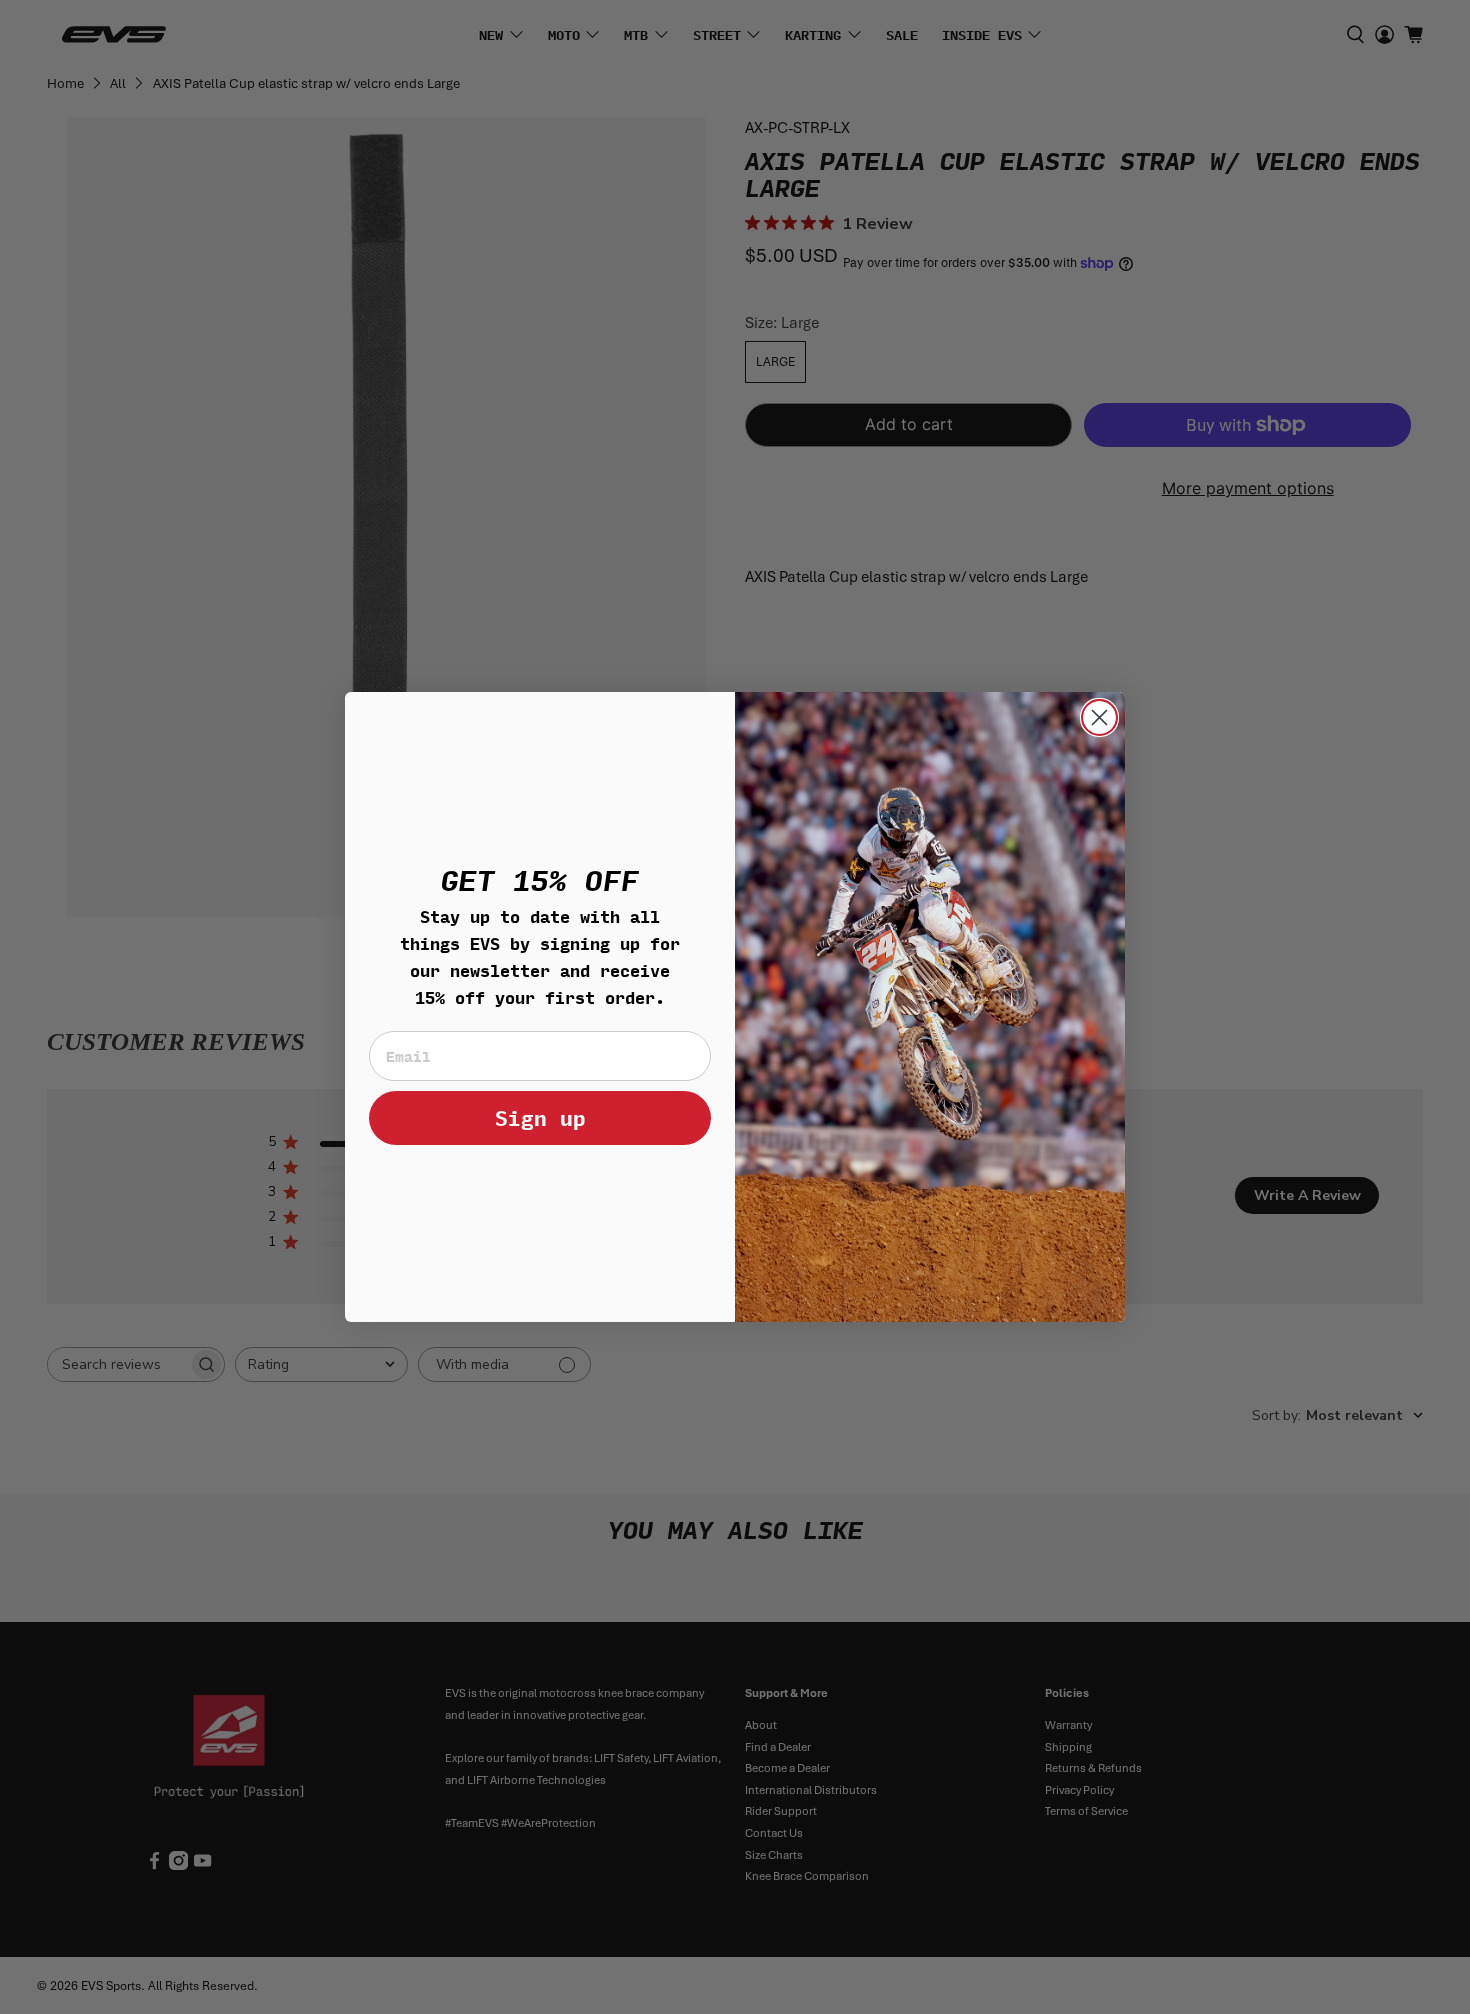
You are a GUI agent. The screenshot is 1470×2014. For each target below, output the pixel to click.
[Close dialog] (1099, 717)
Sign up (540, 1117)
